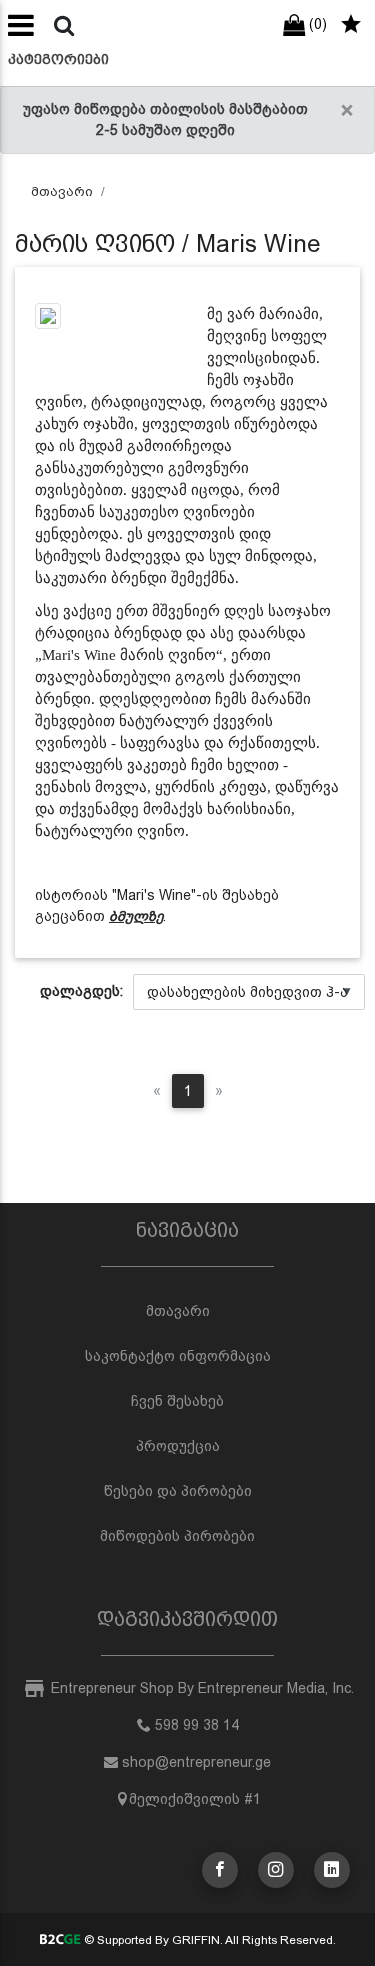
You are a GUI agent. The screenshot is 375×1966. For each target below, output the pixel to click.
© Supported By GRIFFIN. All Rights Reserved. (208, 1940)
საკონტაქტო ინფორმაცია (178, 1356)
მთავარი (62, 191)
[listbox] (249, 992)
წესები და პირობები (178, 1491)
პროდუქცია (178, 1446)
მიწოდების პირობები (177, 1536)
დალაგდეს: (81, 991)
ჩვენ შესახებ (177, 1401)
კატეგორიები (58, 59)
